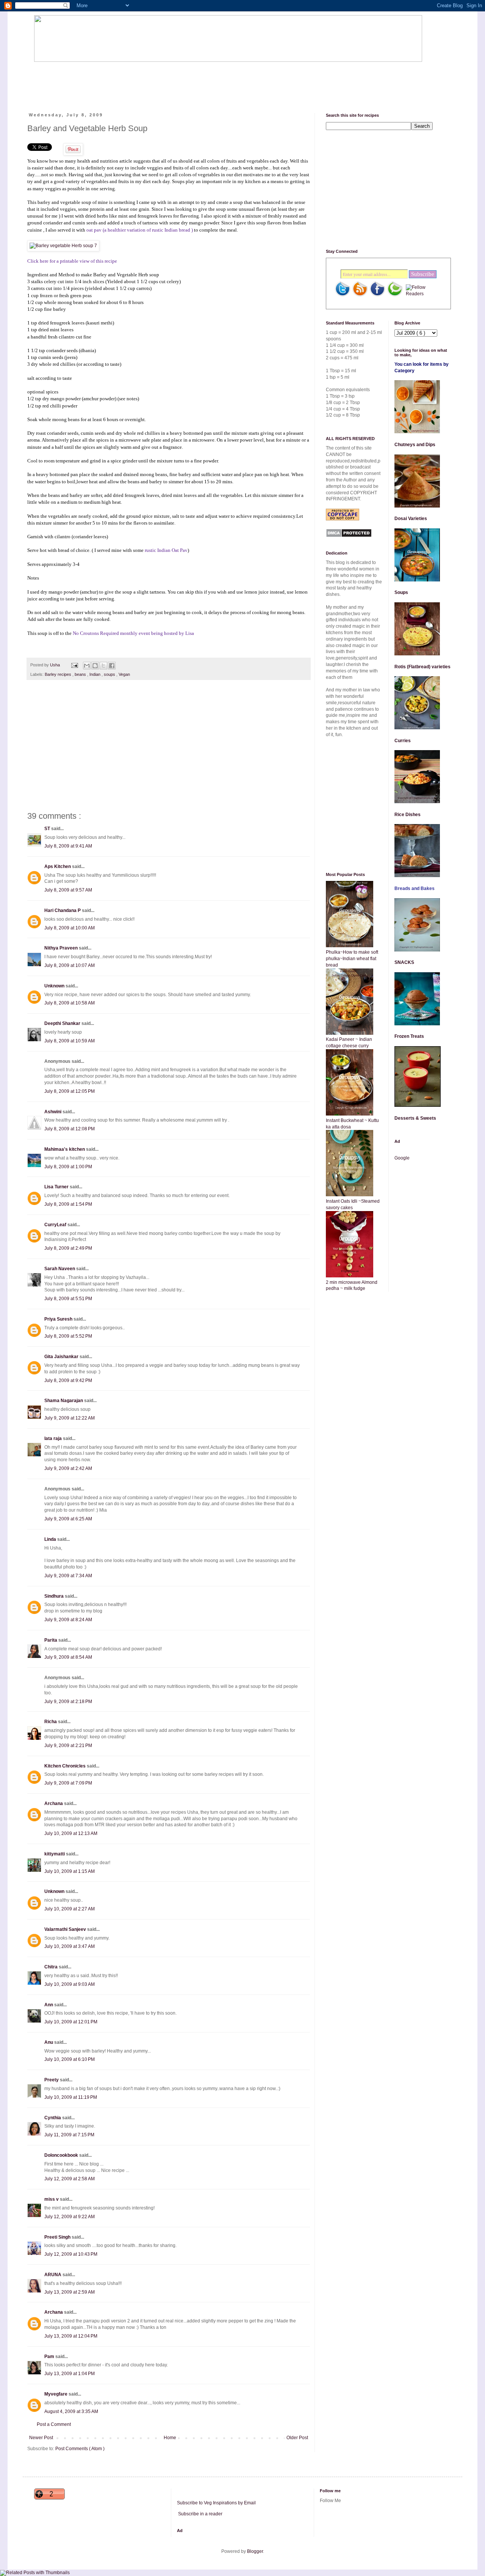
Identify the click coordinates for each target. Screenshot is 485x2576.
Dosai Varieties (411, 519)
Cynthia (53, 2118)
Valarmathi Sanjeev (66, 1929)
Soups (401, 592)
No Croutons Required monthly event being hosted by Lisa (133, 633)
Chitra (52, 1967)
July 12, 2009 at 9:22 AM (70, 2217)
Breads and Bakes (415, 888)
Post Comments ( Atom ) (80, 2449)
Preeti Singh (58, 2237)
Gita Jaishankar (62, 1357)
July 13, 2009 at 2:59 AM (70, 2292)
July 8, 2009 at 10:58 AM (70, 1003)
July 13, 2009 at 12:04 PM (71, 2336)
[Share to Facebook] (112, 666)
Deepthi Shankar (63, 1023)
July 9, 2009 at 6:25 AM (68, 1519)
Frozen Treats (409, 1036)
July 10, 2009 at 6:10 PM (70, 2059)
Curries (403, 741)
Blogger (255, 2551)
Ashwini (53, 1112)
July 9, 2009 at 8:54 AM (68, 1657)
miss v (52, 2199)
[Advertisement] (172, 81)
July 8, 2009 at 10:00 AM (70, 928)
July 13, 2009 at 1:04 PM (70, 2374)
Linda (51, 1539)
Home (170, 2438)
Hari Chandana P (63, 910)
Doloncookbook (62, 2155)
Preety (52, 2080)
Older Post (297, 2438)
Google (402, 1158)
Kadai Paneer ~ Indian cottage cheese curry (349, 1043)
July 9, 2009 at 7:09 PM (68, 1783)
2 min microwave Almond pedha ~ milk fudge (352, 1286)
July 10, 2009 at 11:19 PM (71, 2097)
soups (110, 674)
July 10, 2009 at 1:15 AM (70, 1871)
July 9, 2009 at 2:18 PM (68, 1702)
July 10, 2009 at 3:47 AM (70, 1946)
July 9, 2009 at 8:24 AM (68, 1620)
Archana (54, 1804)
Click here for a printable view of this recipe (72, 261)
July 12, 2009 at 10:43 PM (71, 2254)
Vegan (124, 674)
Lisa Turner (57, 1187)
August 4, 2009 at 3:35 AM (71, 2411)
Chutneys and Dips (415, 445)
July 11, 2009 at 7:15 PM (69, 2135)
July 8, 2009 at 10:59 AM (70, 1041)
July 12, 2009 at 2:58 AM (70, 2179)
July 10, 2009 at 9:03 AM (70, 1984)
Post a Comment (54, 2424)
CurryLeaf (56, 1225)
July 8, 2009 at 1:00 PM (68, 1167)
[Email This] (87, 666)
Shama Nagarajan (64, 1401)
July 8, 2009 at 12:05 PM (70, 1091)
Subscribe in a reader (200, 2514)
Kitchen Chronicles (66, 1766)
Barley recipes (59, 674)
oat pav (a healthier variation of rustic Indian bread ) (140, 230)
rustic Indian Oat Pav (166, 550)
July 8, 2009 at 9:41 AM (68, 846)
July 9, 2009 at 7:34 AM (68, 1576)
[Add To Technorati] (395, 295)
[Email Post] (74, 665)
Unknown (55, 986)
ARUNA (53, 2275)
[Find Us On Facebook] (377, 295)
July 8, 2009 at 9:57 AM (68, 890)
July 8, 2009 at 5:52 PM (68, 1336)
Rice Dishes (408, 815)
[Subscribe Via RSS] (360, 295)
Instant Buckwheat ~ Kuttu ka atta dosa (352, 1124)
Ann (49, 2005)
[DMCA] (349, 536)
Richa (51, 1722)
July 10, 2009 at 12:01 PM (71, 2022)
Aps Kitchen (58, 867)
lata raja (54, 1438)
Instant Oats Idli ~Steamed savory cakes (353, 1204)
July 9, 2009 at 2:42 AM (68, 1468)
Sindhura (55, 1596)
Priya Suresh (59, 1319)
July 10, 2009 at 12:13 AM (71, 1833)
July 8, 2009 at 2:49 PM (68, 1248)
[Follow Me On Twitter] (343, 295)
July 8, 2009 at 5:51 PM (68, 1299)
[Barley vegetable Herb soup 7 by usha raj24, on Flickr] (63, 246)
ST (48, 829)
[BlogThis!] (95, 666)
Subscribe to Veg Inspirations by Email (216, 2503)
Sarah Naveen (60, 1269)
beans (81, 674)
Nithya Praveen (62, 948)
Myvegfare (56, 2394)
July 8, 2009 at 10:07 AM (70, 965)
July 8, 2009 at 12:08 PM (70, 1129)
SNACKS (404, 962)
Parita (51, 1640)
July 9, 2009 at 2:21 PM (68, 1746)
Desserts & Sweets (415, 1118)
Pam (50, 2357)
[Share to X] (103, 666)
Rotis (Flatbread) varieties (422, 667)
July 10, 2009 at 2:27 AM (70, 1909)
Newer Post (41, 2438)
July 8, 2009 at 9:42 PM (68, 1380)
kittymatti (55, 1854)
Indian (95, 674)
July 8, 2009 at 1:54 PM (68, 1204)
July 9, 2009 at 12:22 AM (70, 1418)
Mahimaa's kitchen (65, 1149)
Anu (49, 2042)
